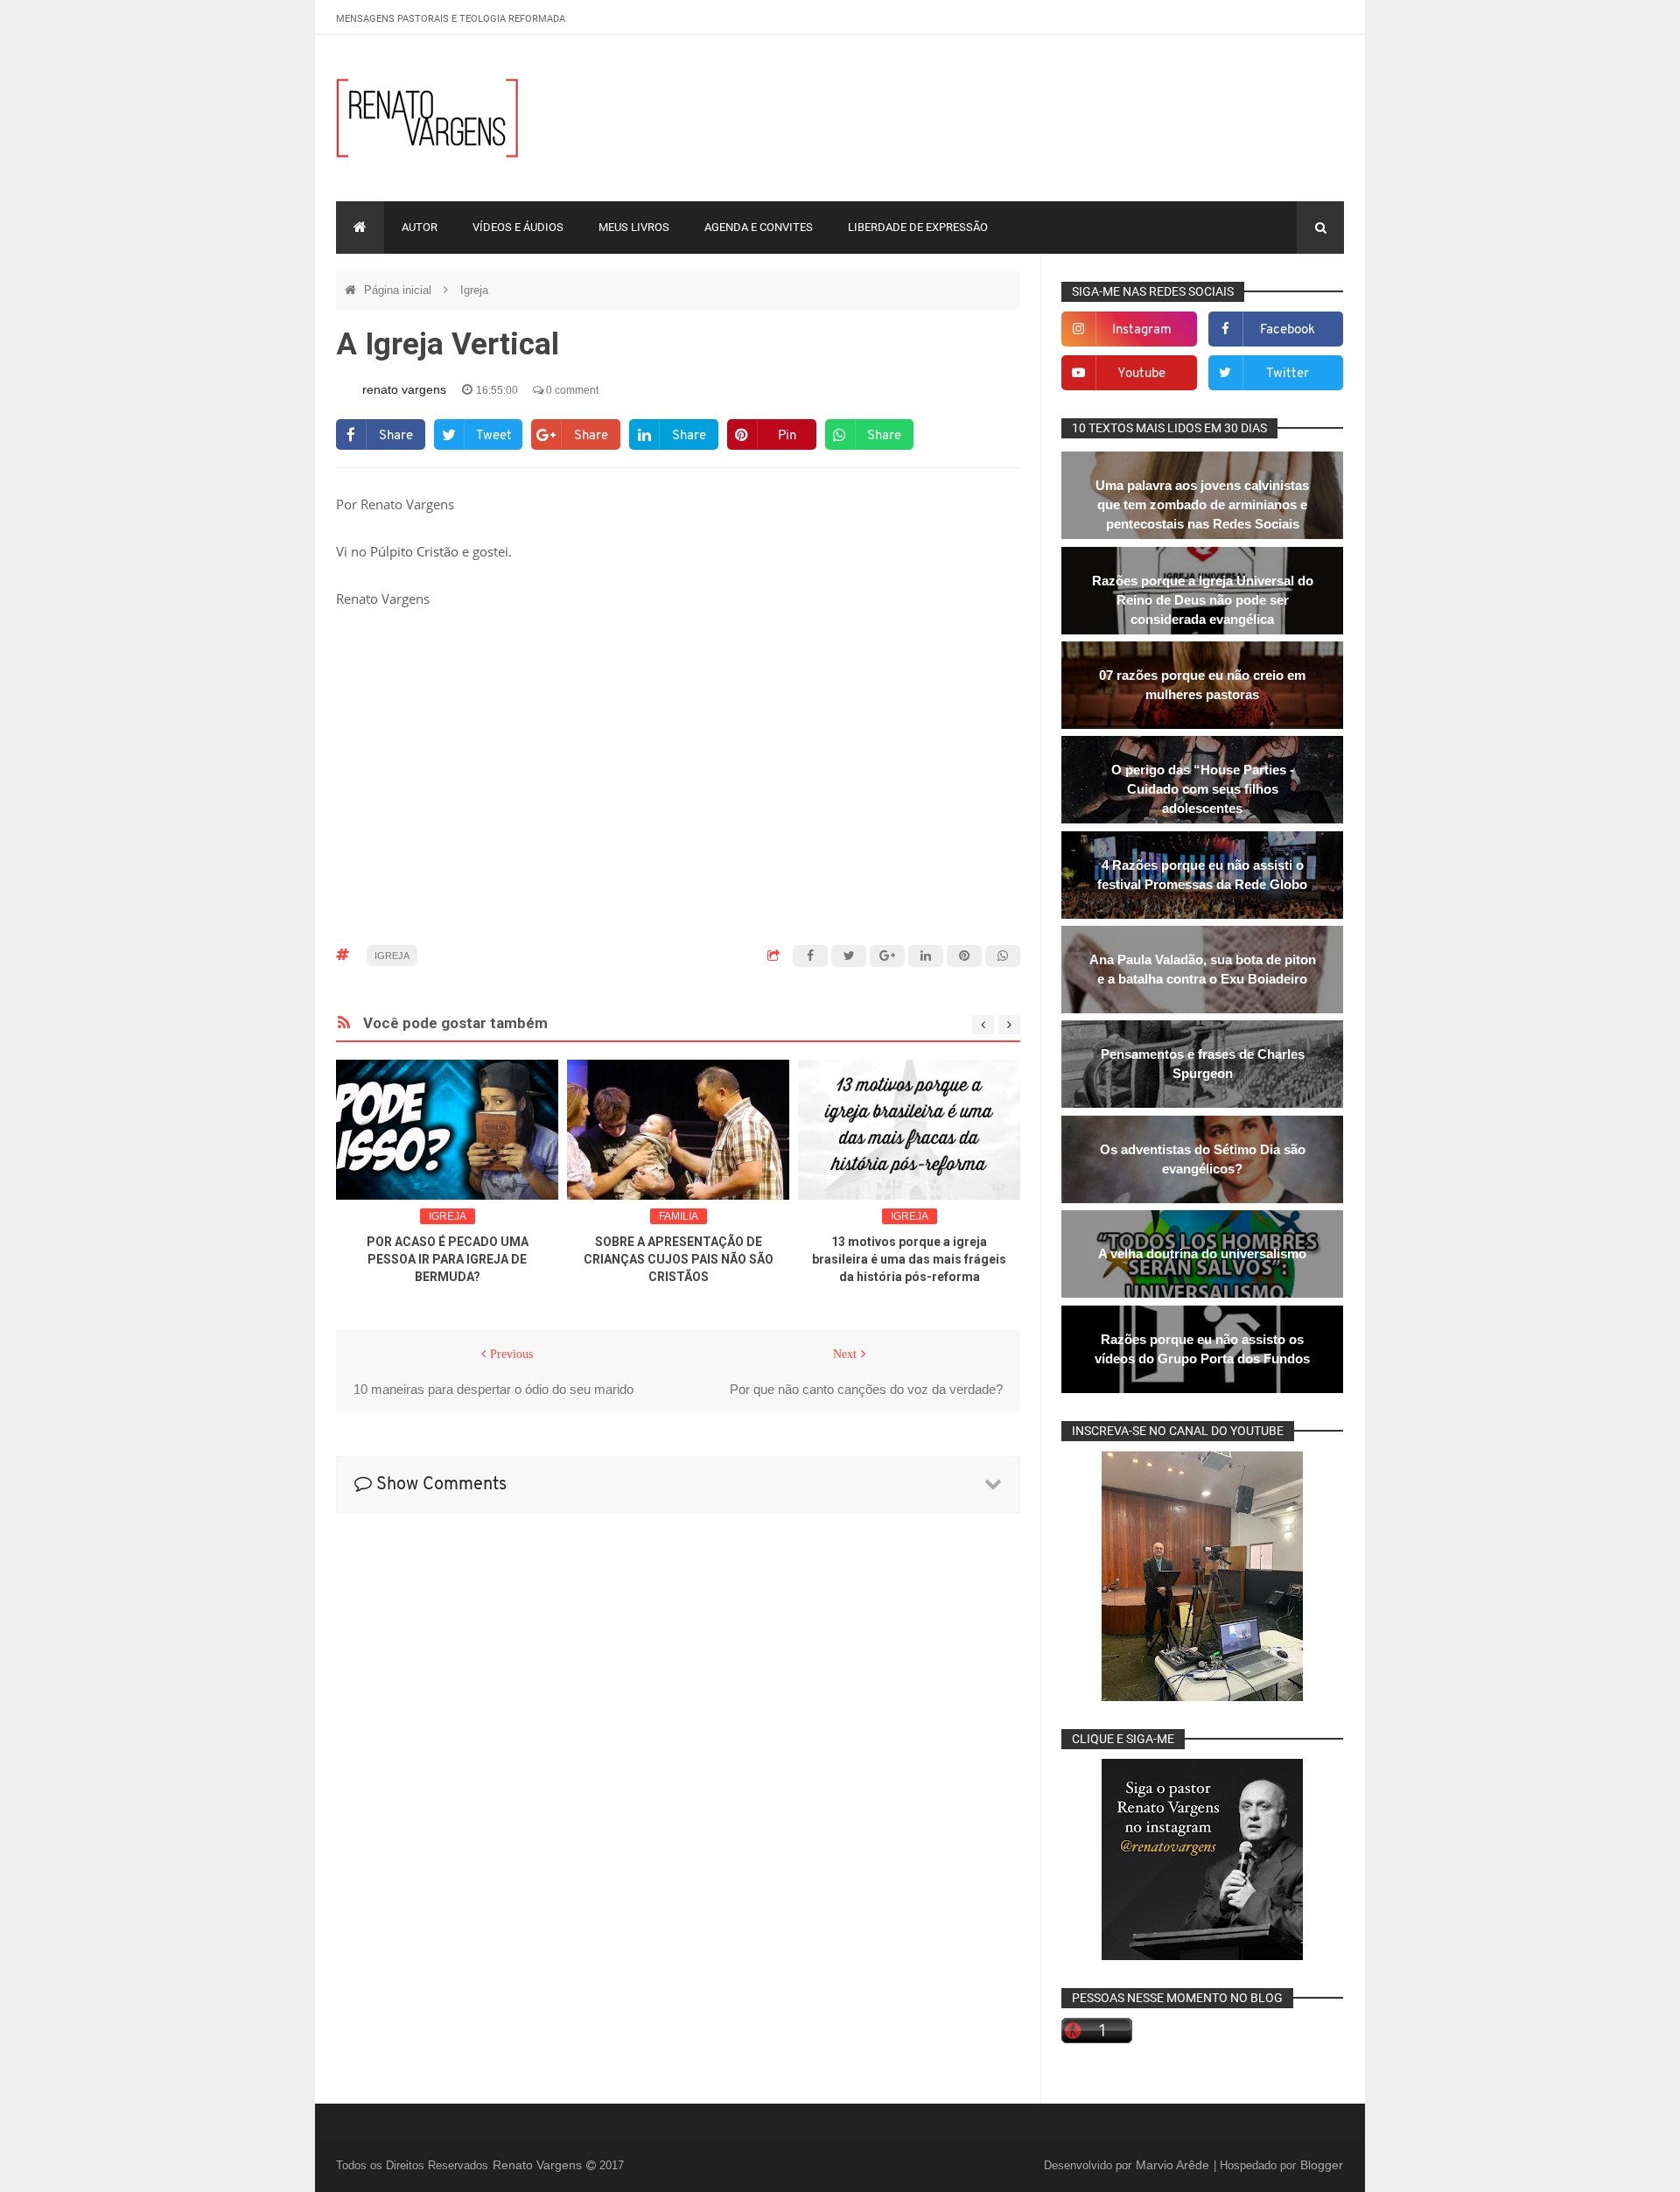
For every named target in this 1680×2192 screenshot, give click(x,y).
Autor (420, 227)
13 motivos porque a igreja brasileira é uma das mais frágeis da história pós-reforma (909, 1259)
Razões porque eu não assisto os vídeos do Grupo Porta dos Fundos (1202, 1349)
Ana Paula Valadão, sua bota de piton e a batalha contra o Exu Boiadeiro (1203, 969)
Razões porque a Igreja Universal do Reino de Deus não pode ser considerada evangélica (1203, 600)
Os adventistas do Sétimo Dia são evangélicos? (1203, 1159)
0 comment (571, 390)
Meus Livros (634, 227)
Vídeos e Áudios (518, 227)
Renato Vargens (539, 2165)
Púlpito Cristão (414, 551)
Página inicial (399, 290)
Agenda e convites (759, 227)
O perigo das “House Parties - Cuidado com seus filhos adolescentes (1203, 789)
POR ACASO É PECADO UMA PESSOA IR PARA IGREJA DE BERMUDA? (448, 1259)
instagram (1142, 330)
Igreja (474, 290)
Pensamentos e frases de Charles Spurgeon (1203, 1064)
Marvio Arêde (1174, 2165)
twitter (1288, 374)
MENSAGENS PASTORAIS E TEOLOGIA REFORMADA (451, 19)
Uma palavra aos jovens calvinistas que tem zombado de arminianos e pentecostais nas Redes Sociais (1202, 504)
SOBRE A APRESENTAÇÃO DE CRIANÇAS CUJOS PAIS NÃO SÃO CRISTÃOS (679, 1259)
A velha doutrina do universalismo (1202, 1254)
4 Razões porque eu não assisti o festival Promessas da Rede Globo (1202, 875)
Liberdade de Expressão (918, 227)
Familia (679, 1216)
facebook (1288, 330)
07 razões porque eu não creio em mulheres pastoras (1202, 685)
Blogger (1322, 2165)
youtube (1141, 374)
